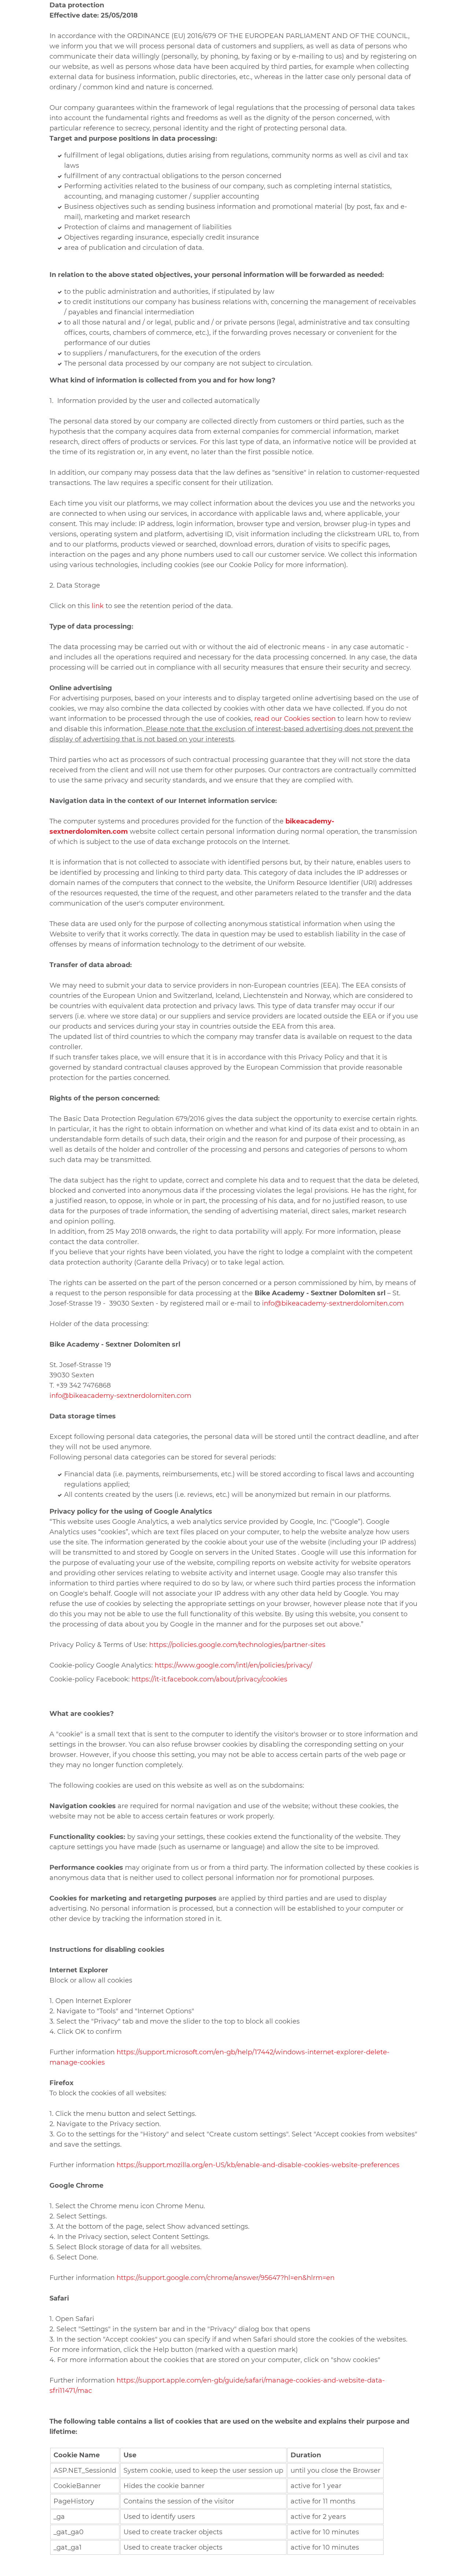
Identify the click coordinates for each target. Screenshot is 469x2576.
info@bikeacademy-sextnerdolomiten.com (333, 1303)
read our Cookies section (295, 719)
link (98, 606)
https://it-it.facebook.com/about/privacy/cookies (209, 1679)
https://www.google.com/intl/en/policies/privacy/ (233, 1665)
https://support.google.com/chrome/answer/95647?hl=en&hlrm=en (226, 2278)
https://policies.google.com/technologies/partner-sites (237, 1645)
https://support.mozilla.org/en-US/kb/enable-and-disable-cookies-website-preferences (258, 2165)
